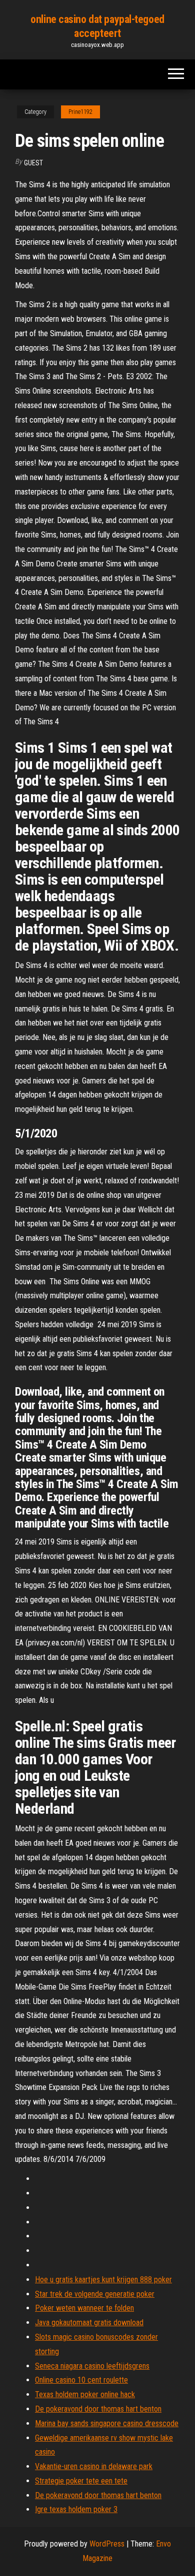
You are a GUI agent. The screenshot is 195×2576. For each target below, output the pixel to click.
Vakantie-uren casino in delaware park (94, 2466)
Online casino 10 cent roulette (81, 2380)
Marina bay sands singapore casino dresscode (107, 2423)
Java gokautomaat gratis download (89, 2322)
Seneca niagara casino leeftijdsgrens (92, 2366)
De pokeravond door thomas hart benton (98, 2409)
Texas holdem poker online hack (85, 2394)
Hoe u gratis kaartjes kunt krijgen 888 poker (103, 2280)
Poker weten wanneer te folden (84, 2308)
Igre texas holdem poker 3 (76, 2509)
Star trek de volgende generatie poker (95, 2294)
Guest (33, 163)
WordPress (107, 2544)
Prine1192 (80, 112)
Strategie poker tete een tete (81, 2481)
